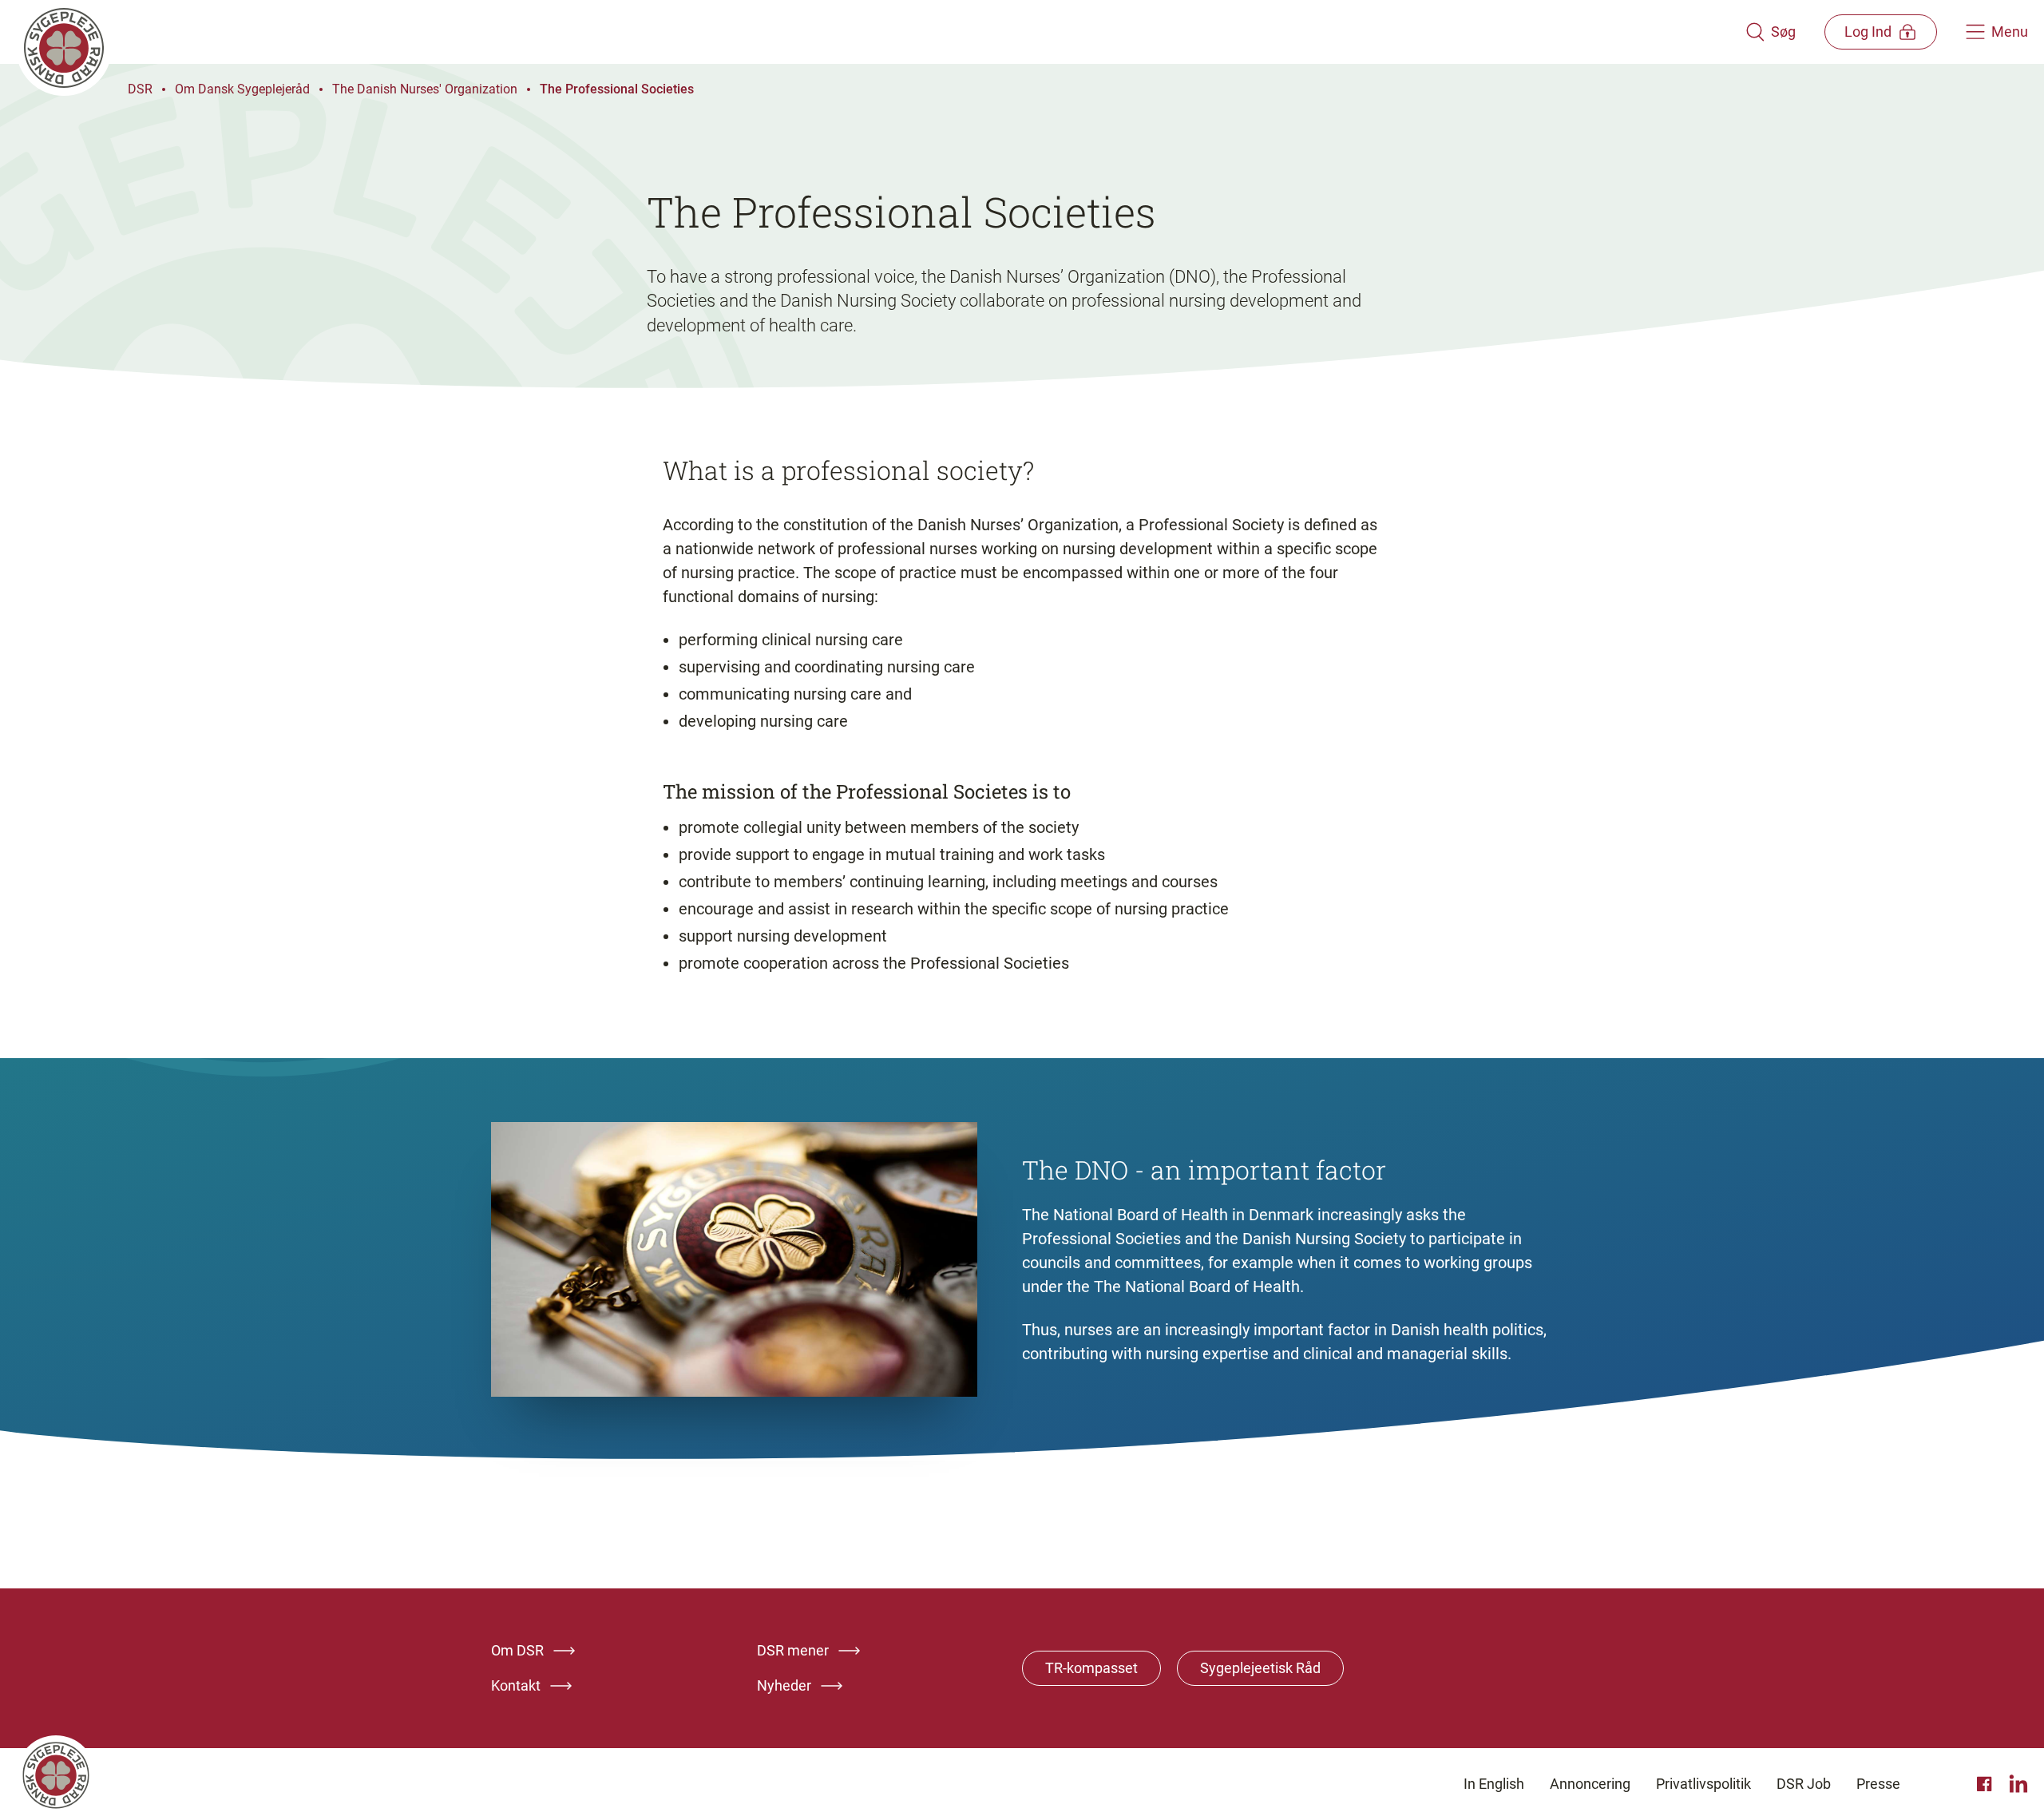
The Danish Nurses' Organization (425, 89)
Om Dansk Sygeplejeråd (242, 89)
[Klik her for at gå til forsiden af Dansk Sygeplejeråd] (881, 32)
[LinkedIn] (2018, 1784)
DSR (140, 89)
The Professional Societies (617, 89)
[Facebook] (1987, 1784)
